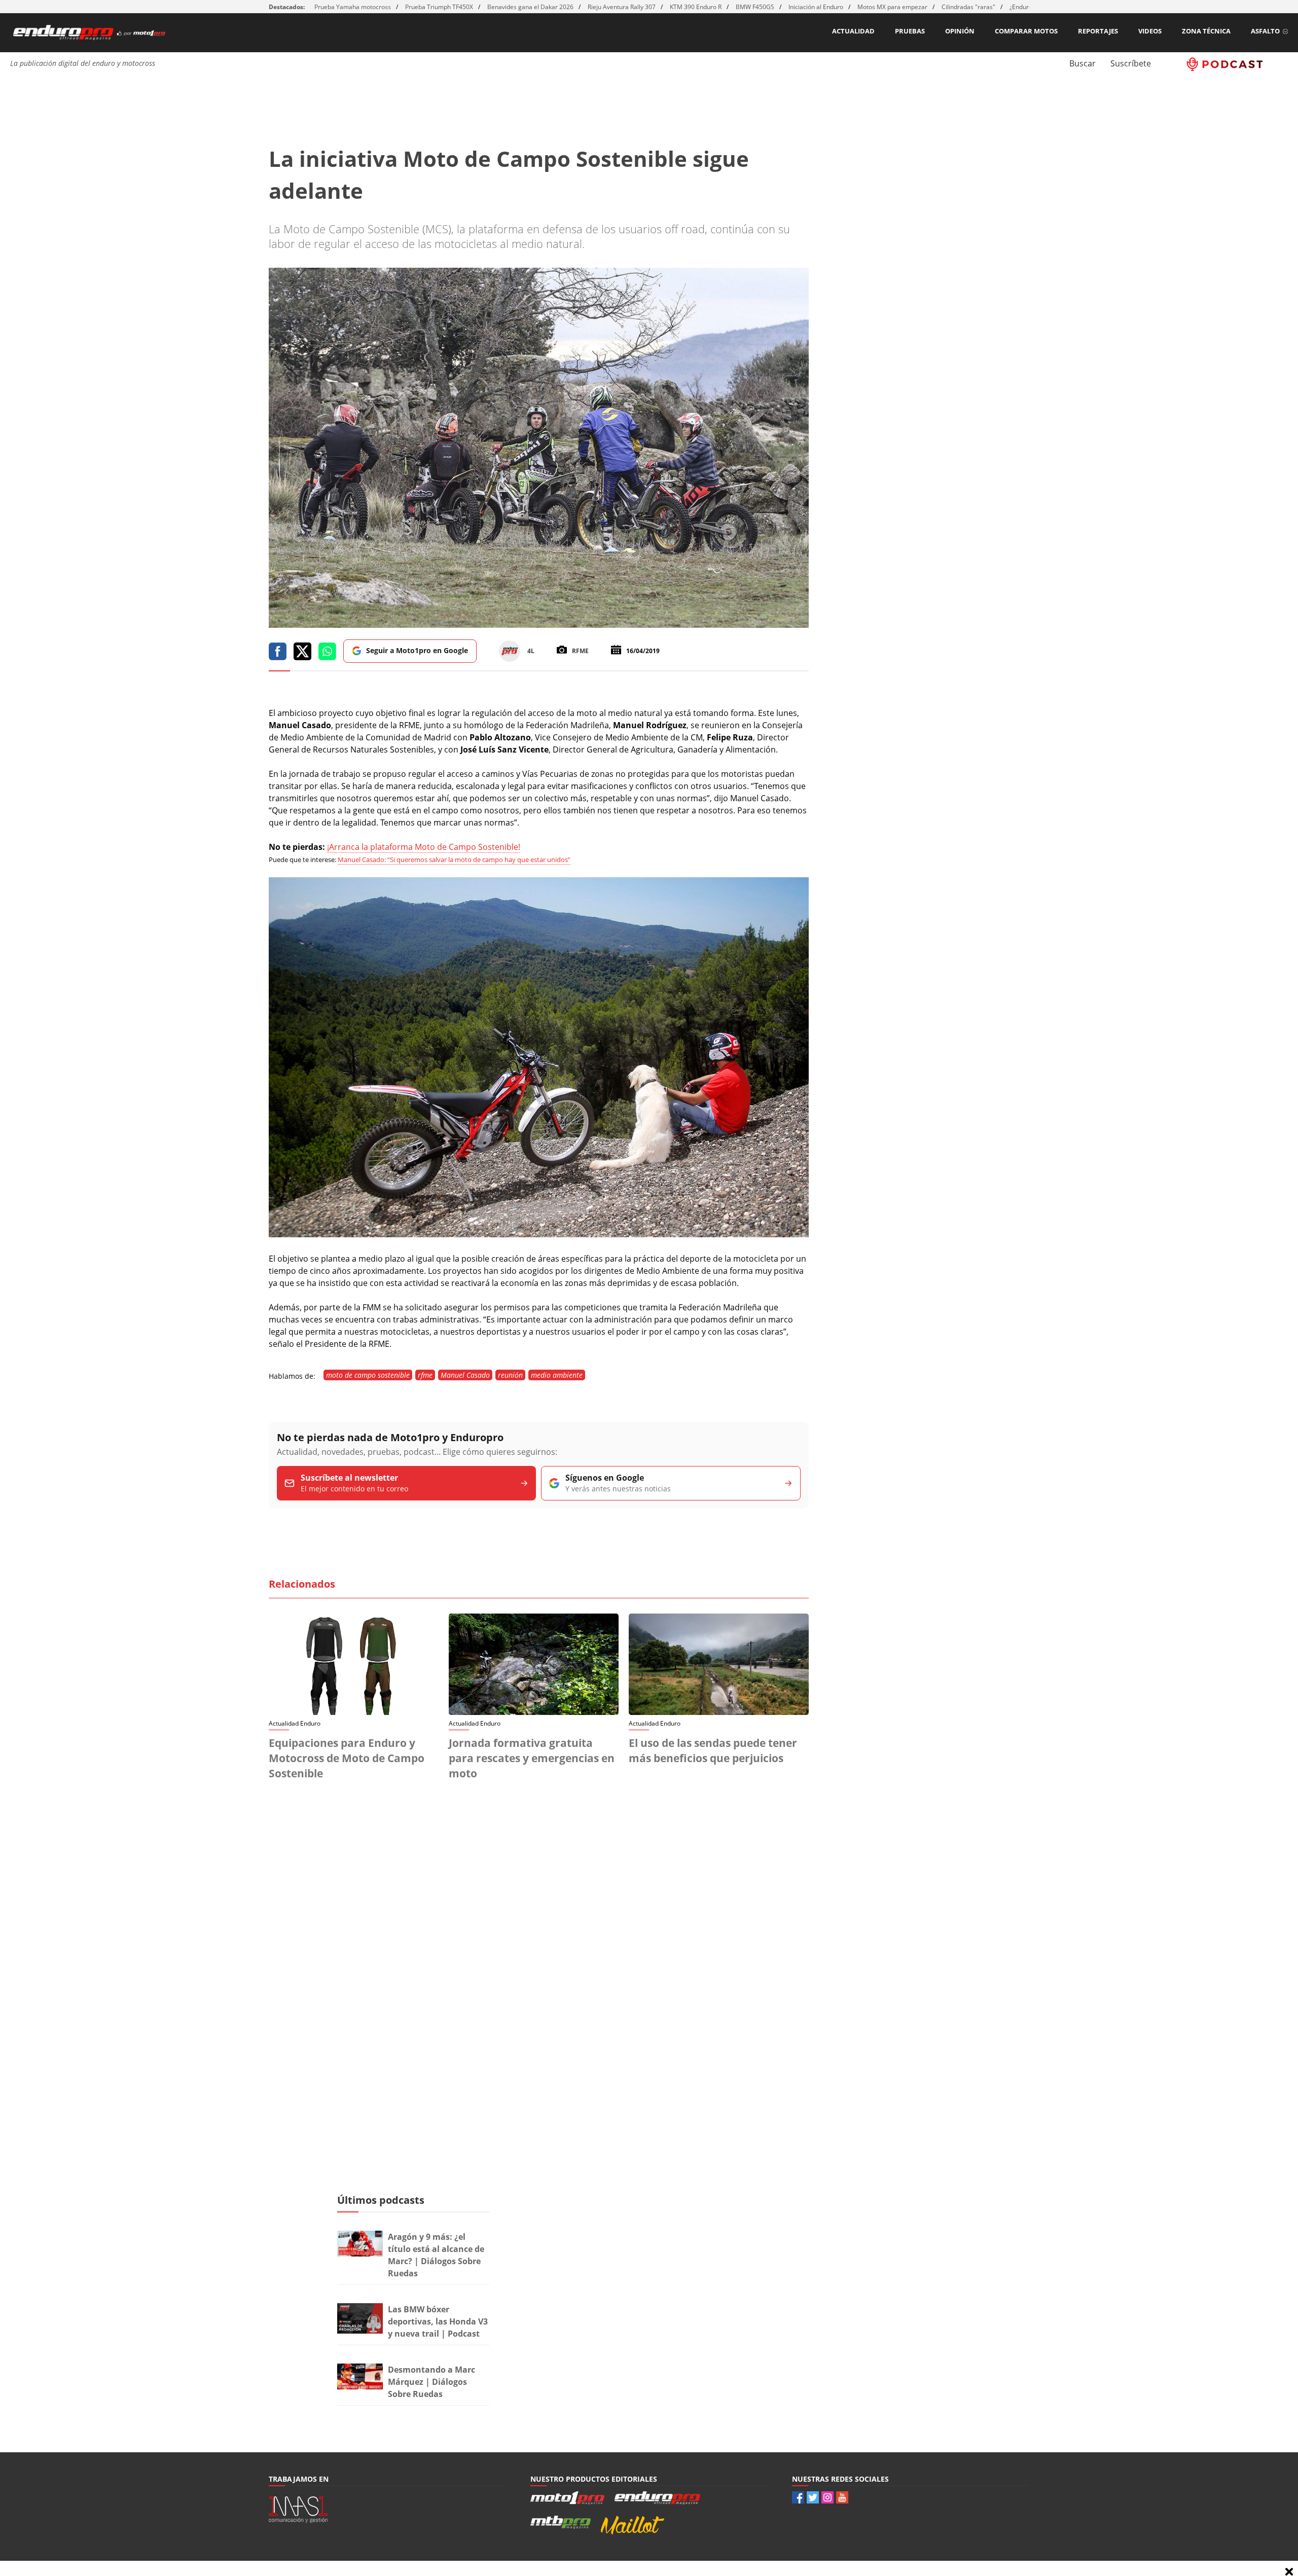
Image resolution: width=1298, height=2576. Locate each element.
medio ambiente (557, 1375)
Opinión (960, 31)
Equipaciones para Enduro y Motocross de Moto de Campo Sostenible (347, 1758)
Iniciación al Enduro (816, 7)
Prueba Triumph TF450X (439, 7)
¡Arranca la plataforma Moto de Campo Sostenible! (424, 847)
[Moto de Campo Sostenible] (539, 1234)
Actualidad (853, 31)
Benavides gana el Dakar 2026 (530, 7)
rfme (425, 1375)
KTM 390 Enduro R (696, 7)
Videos (1150, 31)
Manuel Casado (465, 1375)
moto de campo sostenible (368, 1375)
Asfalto (1265, 31)
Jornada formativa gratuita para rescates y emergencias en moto (532, 1758)
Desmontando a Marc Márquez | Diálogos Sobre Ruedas (431, 2382)
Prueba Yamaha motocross (353, 7)
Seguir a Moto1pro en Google (417, 650)
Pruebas (910, 31)
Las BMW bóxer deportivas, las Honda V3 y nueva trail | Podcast (438, 2321)
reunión (510, 1375)
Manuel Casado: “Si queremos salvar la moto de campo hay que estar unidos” (454, 860)
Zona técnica (1206, 31)
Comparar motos (1026, 31)
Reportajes (1098, 31)
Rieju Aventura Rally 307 (622, 7)
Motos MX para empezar (892, 7)
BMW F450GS (755, 7)
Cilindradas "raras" (968, 7)
